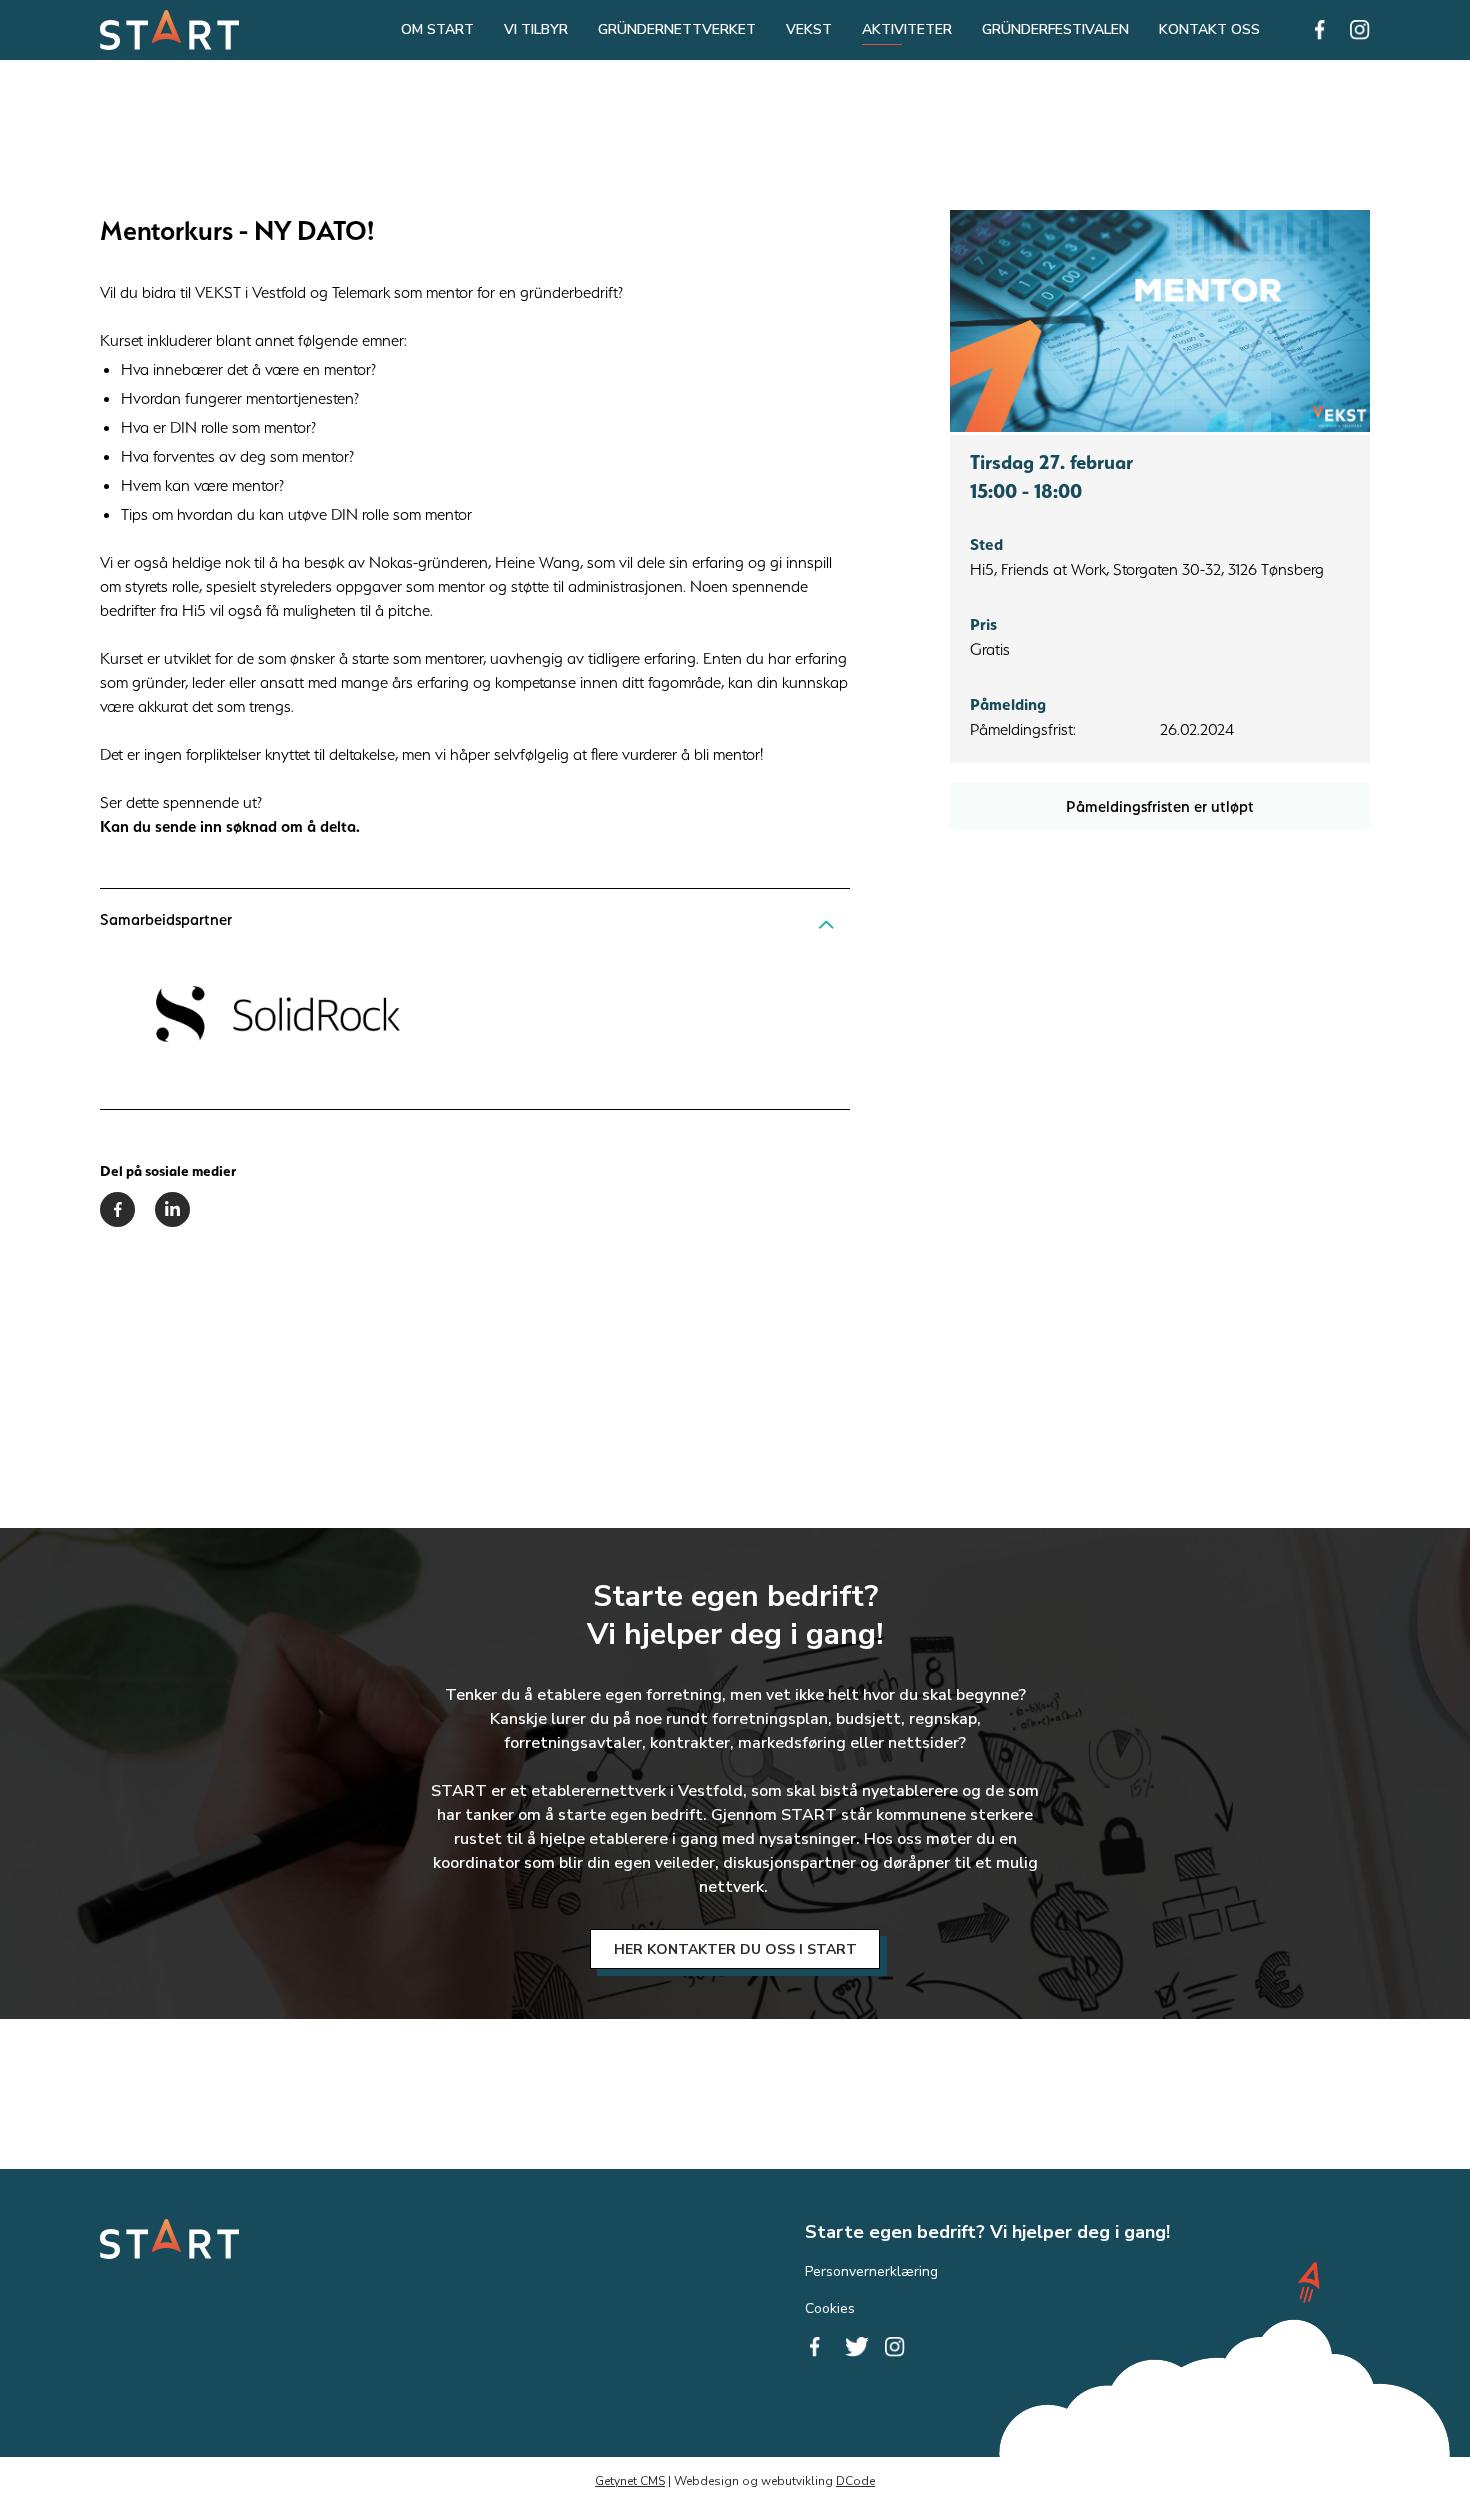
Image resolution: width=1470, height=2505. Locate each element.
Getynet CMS (630, 2481)
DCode (855, 2481)
